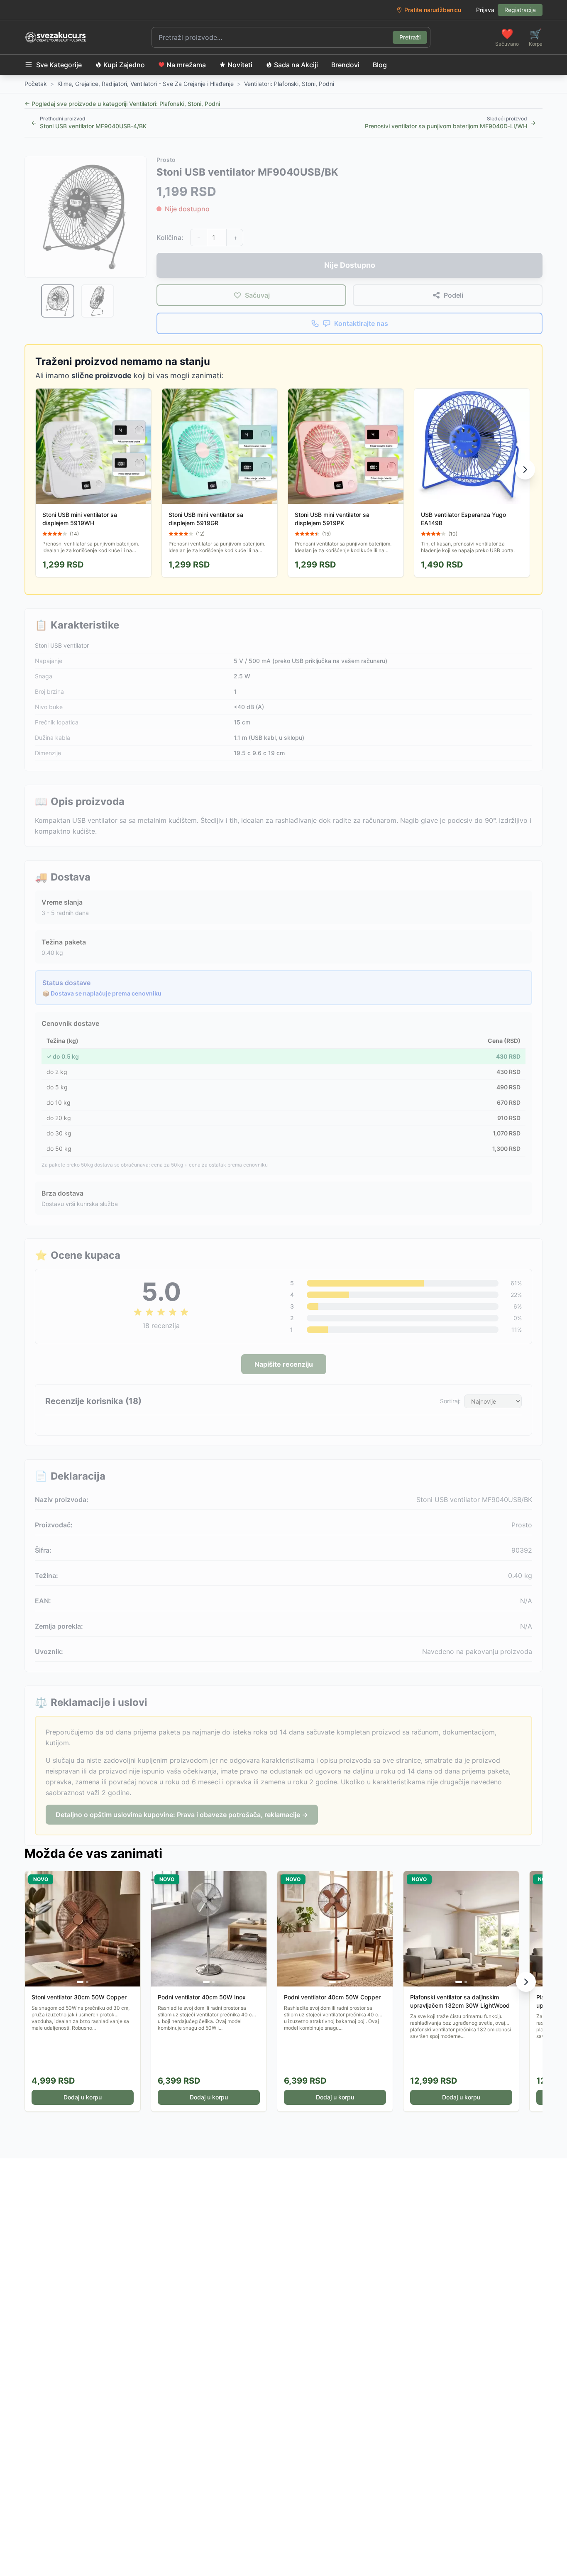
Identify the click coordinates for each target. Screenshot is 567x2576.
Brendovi (345, 65)
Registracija (520, 10)
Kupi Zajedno (124, 65)
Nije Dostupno (350, 265)
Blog (380, 65)
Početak (36, 84)
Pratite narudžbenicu (433, 10)
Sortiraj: (450, 1401)
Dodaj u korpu (83, 2097)
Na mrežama (186, 65)
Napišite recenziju (284, 1364)
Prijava (485, 10)
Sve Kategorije (59, 65)
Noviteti (240, 65)
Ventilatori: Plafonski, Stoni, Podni (289, 84)
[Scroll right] (525, 470)
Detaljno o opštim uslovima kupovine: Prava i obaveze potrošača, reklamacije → (182, 1815)
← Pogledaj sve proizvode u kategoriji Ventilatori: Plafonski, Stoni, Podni (122, 104)
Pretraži (410, 37)
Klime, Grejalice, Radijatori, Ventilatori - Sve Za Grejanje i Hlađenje (145, 84)
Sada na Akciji (296, 65)
